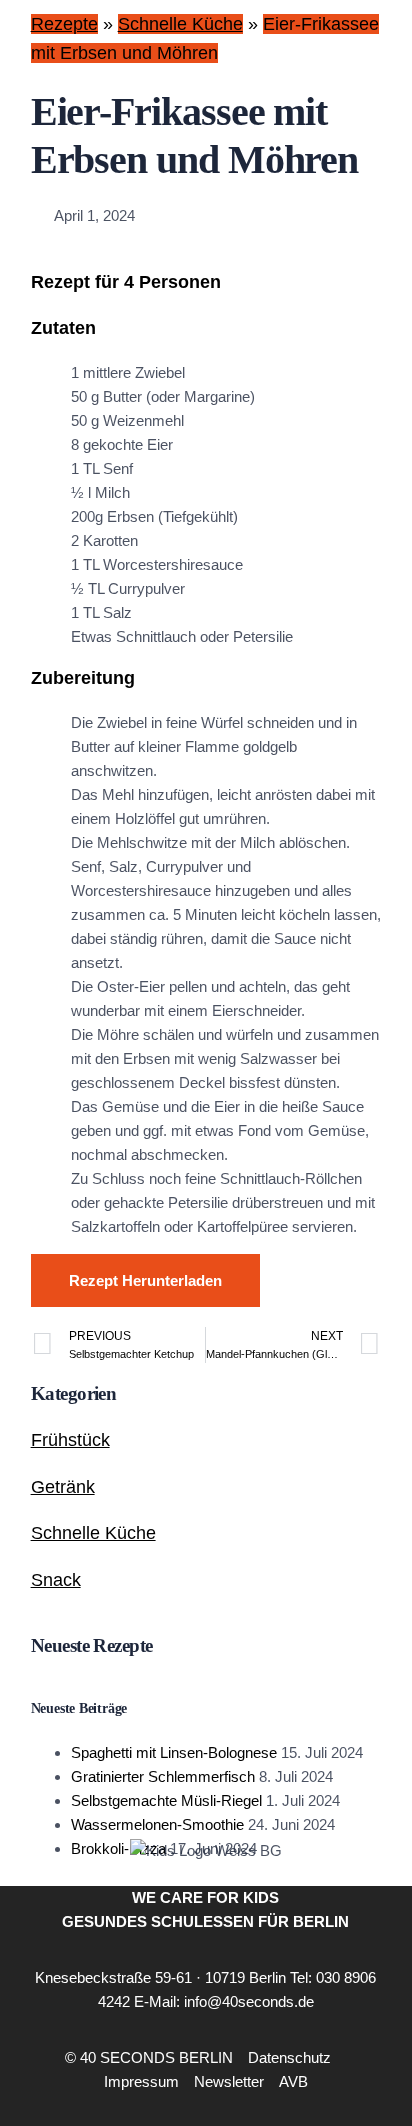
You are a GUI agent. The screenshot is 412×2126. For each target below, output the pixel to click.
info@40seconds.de (249, 2001)
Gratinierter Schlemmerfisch (163, 1776)
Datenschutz (289, 2057)
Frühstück (70, 1440)
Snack (56, 1580)
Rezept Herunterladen (145, 1280)
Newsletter (229, 2081)
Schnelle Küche (180, 24)
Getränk (63, 1487)
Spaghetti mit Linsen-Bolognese (174, 1752)
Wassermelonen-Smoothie (157, 1824)
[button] (348, 2070)
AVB (293, 2081)
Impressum (141, 2081)
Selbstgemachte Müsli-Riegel (166, 1800)
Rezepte (64, 24)
